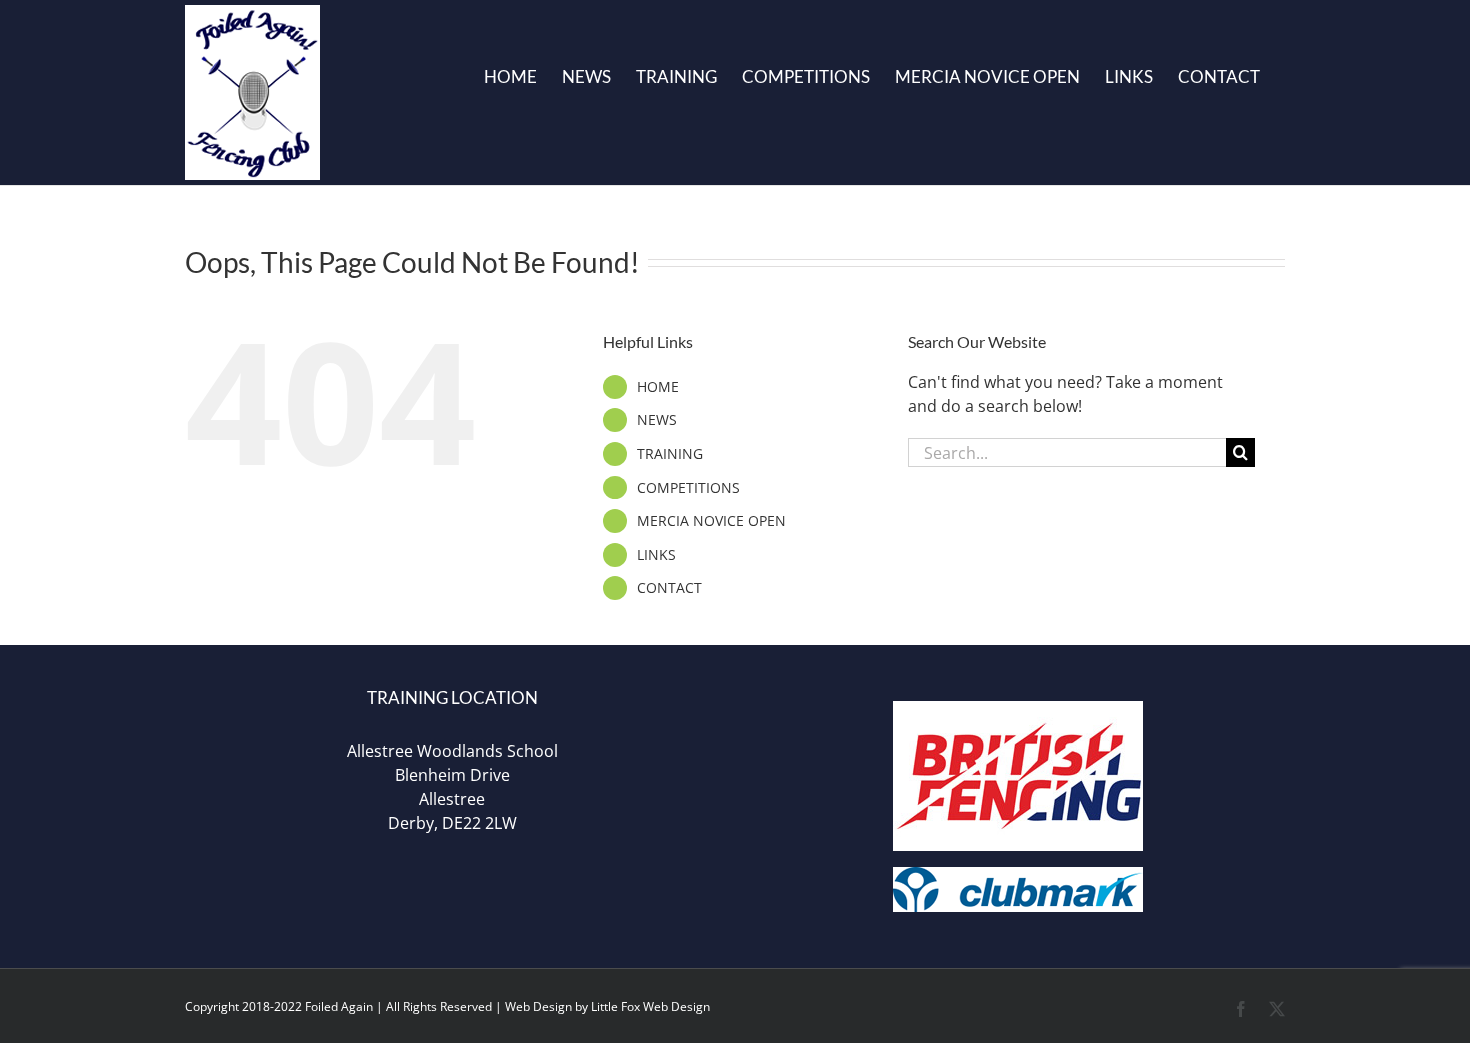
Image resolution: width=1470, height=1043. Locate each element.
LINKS (656, 554)
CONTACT (669, 587)
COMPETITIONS (688, 487)
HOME (658, 386)
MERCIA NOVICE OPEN (711, 520)
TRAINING (670, 453)
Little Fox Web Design (650, 1006)
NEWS (657, 419)
